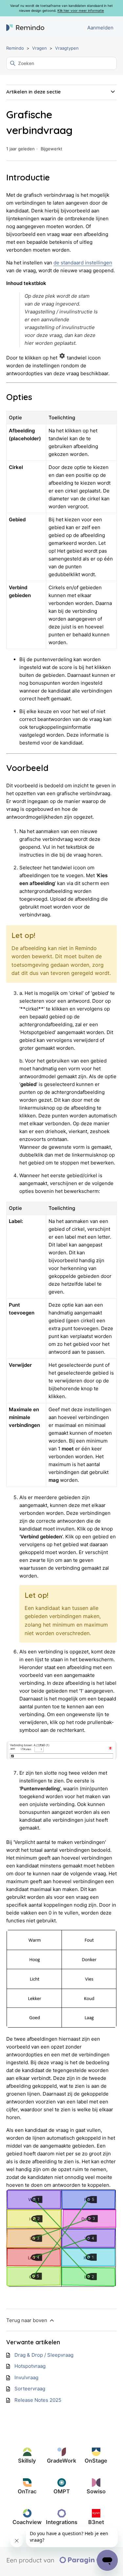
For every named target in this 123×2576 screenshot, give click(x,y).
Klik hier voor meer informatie (81, 10)
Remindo (15, 48)
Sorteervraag (30, 2389)
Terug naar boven (27, 2320)
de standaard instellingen (83, 263)
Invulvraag (26, 2377)
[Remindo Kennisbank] (25, 28)
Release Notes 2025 (38, 2400)
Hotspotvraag (30, 2366)
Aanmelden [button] (100, 28)
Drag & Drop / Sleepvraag (44, 2355)
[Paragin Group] (62, 2562)
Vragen (40, 48)
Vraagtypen (67, 48)
